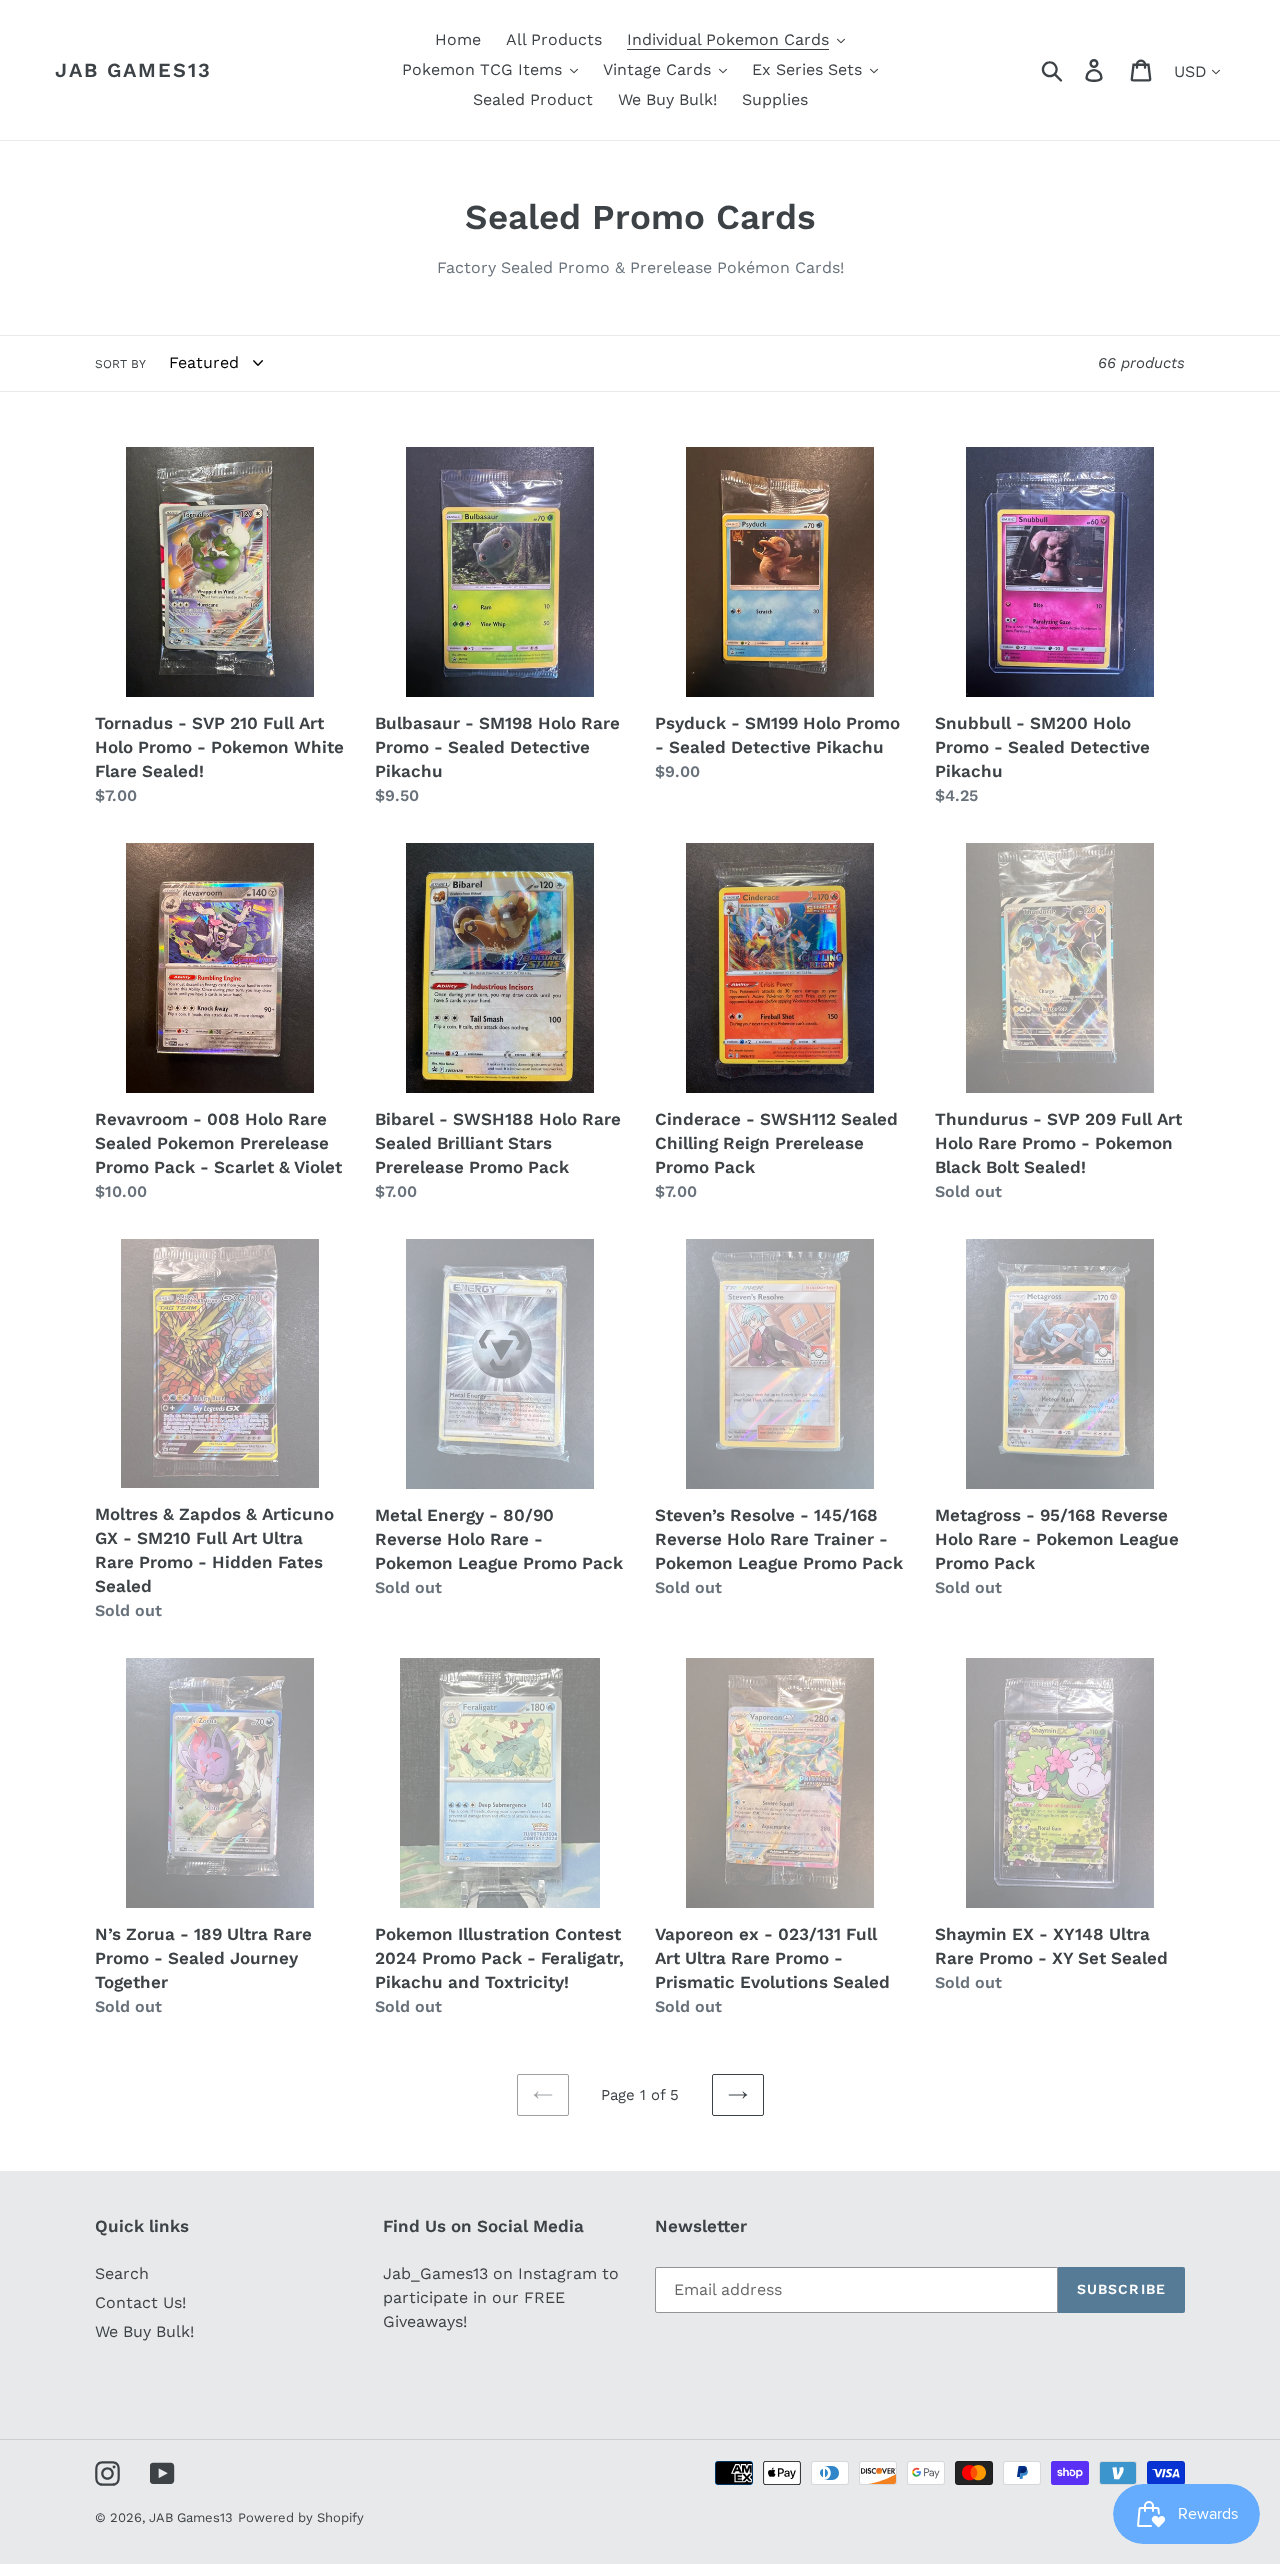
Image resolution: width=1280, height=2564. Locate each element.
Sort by (120, 364)
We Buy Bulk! (144, 2331)
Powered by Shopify (301, 2517)
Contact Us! (140, 2302)
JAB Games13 (133, 70)
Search (122, 2273)
